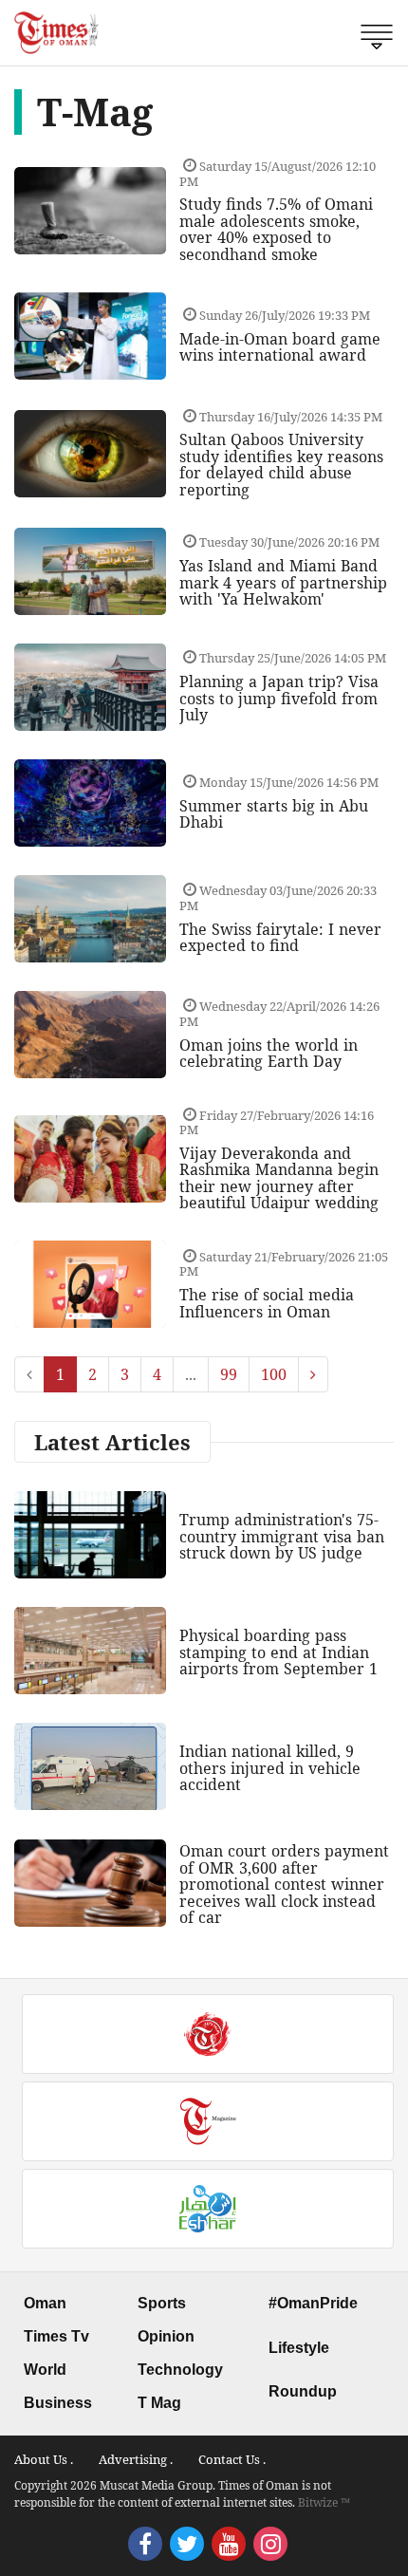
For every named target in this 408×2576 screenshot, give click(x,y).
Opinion (166, 2336)
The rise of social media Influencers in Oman (267, 1303)
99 (229, 1374)
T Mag (159, 2403)
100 (274, 1374)
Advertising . (136, 2459)
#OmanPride (313, 2303)
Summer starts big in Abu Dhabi (274, 814)
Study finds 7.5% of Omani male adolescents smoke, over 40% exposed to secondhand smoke (276, 229)
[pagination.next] (313, 1374)
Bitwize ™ (324, 2502)
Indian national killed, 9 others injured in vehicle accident (270, 1768)
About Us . (44, 2459)
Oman (45, 2303)
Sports (162, 2303)
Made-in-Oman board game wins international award (280, 347)
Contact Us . (232, 2459)
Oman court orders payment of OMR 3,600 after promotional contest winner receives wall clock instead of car (284, 1884)
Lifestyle (299, 2348)
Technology (180, 2370)
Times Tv (56, 2336)
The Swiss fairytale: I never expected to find (280, 938)
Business (58, 2403)
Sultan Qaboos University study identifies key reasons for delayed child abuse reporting (281, 465)
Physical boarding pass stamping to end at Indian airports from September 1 (278, 1652)
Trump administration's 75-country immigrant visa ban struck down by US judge (282, 1536)
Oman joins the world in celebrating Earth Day (269, 1054)
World (45, 2370)
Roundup (303, 2391)
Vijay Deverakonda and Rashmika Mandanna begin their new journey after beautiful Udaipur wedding (279, 1178)
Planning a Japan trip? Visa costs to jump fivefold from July (279, 698)
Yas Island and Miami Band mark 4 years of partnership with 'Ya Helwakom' (283, 582)
